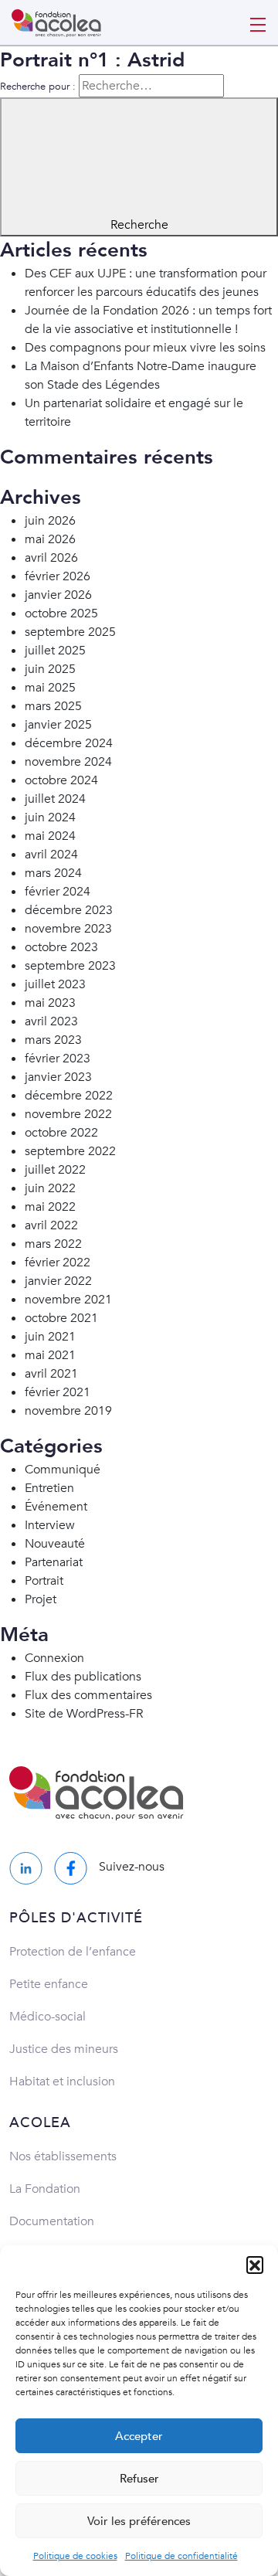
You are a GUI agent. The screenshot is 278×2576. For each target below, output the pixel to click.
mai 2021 (50, 1355)
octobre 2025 (61, 613)
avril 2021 (51, 1374)
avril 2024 (51, 855)
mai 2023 (50, 1003)
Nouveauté (55, 1544)
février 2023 (58, 1059)
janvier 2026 (58, 595)
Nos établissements (63, 2156)
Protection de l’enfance (73, 1952)
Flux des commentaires (88, 1695)
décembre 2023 (69, 910)
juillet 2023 (55, 984)
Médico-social (47, 2017)
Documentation (52, 2221)
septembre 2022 (70, 1151)
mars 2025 (53, 706)
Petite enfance (49, 1984)
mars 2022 (53, 1244)
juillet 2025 (55, 651)
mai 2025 (50, 688)
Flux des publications (83, 1677)
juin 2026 (50, 521)
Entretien (49, 1488)
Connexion (54, 1658)
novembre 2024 (68, 762)
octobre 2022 (61, 1133)
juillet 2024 (55, 799)
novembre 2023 (68, 929)
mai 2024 (50, 836)
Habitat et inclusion (62, 2082)
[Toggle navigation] (258, 23)
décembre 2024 (69, 743)
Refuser (139, 2479)
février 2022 (58, 1263)
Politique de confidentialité (181, 2556)
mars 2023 (53, 1040)
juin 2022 (50, 1188)
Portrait (44, 1581)
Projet (41, 1599)
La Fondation (45, 2189)
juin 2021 (50, 1337)
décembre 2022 (69, 1096)
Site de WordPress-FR (84, 1714)
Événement (56, 1507)
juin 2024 (50, 817)
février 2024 (58, 892)
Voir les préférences (139, 2521)
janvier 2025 (58, 725)
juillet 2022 (55, 1170)
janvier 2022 (58, 1281)
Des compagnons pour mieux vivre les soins (145, 348)
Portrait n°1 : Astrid (92, 60)
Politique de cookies (75, 2556)
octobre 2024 (61, 780)
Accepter (139, 2436)
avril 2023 (51, 1021)
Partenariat (54, 1562)
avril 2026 (51, 558)
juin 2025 (50, 669)
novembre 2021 (68, 1300)
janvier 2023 (58, 1077)
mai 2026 (50, 539)
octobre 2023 (61, 947)
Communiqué (63, 1470)
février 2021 (58, 1392)
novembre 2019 (68, 1411)
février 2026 (58, 576)
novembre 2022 (68, 1114)
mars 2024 (53, 873)
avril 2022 (51, 1225)
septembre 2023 (70, 966)
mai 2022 (50, 1207)
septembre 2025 (70, 632)
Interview (50, 1525)
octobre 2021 (61, 1318)
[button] (255, 2265)
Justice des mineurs (64, 2049)
